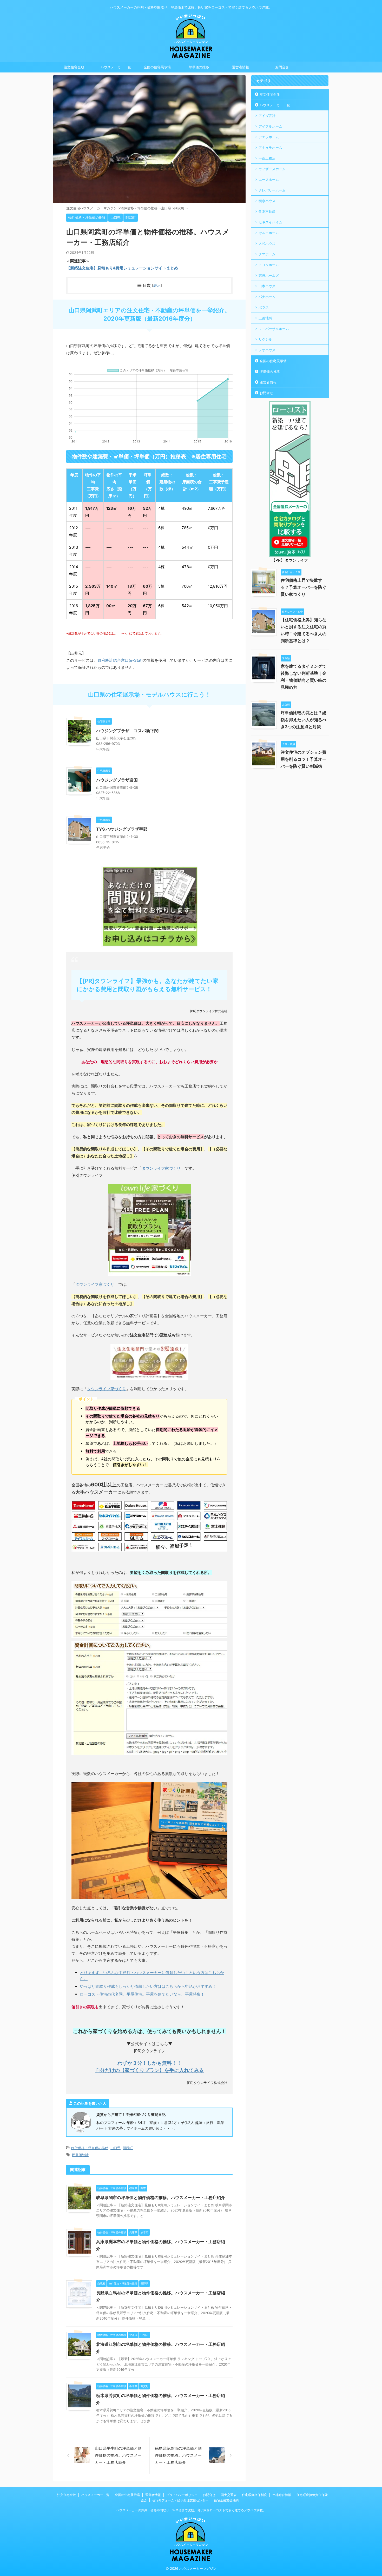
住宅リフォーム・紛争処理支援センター (180, 2500)
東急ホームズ (269, 275)
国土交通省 (229, 2495)
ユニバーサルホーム (274, 329)
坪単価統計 (80, 2155)
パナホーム (267, 297)
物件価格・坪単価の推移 (90, 2148)
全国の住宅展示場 (157, 67)
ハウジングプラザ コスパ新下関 (127, 731)
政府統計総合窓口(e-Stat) (120, 660)
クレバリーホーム (272, 190)
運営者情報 (241, 67)
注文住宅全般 (74, 67)
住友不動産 (267, 211)
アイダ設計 (267, 116)
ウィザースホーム (272, 169)
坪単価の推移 (199, 67)
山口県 (116, 2148)
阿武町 (128, 2148)
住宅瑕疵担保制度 (254, 2495)
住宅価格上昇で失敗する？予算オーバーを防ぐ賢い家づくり (304, 587)
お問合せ (282, 67)
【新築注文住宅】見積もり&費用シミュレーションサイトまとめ (122, 268)
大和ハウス (267, 243)
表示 (157, 285)
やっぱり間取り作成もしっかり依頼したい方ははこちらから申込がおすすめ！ (148, 1986)
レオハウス (267, 350)
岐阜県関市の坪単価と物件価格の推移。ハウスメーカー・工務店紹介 (161, 2197)
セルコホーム (269, 233)
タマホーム (267, 254)
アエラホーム (269, 137)
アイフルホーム (270, 126)
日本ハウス (267, 286)
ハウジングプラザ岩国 (117, 780)
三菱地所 (265, 318)
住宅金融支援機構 (226, 2500)
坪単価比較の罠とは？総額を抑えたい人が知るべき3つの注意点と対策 (304, 720)
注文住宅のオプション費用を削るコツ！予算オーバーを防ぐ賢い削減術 (304, 759)
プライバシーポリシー (182, 2495)
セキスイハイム (270, 222)
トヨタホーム (269, 265)
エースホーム (269, 180)
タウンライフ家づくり (161, 1168)
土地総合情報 (282, 2495)
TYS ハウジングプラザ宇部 (122, 829)
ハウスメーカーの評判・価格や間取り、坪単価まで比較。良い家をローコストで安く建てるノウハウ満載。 (191, 2510)
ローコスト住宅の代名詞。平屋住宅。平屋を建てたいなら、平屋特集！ (142, 1994)
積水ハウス (267, 201)
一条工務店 (267, 158)
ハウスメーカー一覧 (116, 67)
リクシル (265, 339)
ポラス (264, 307)
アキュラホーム (270, 148)
